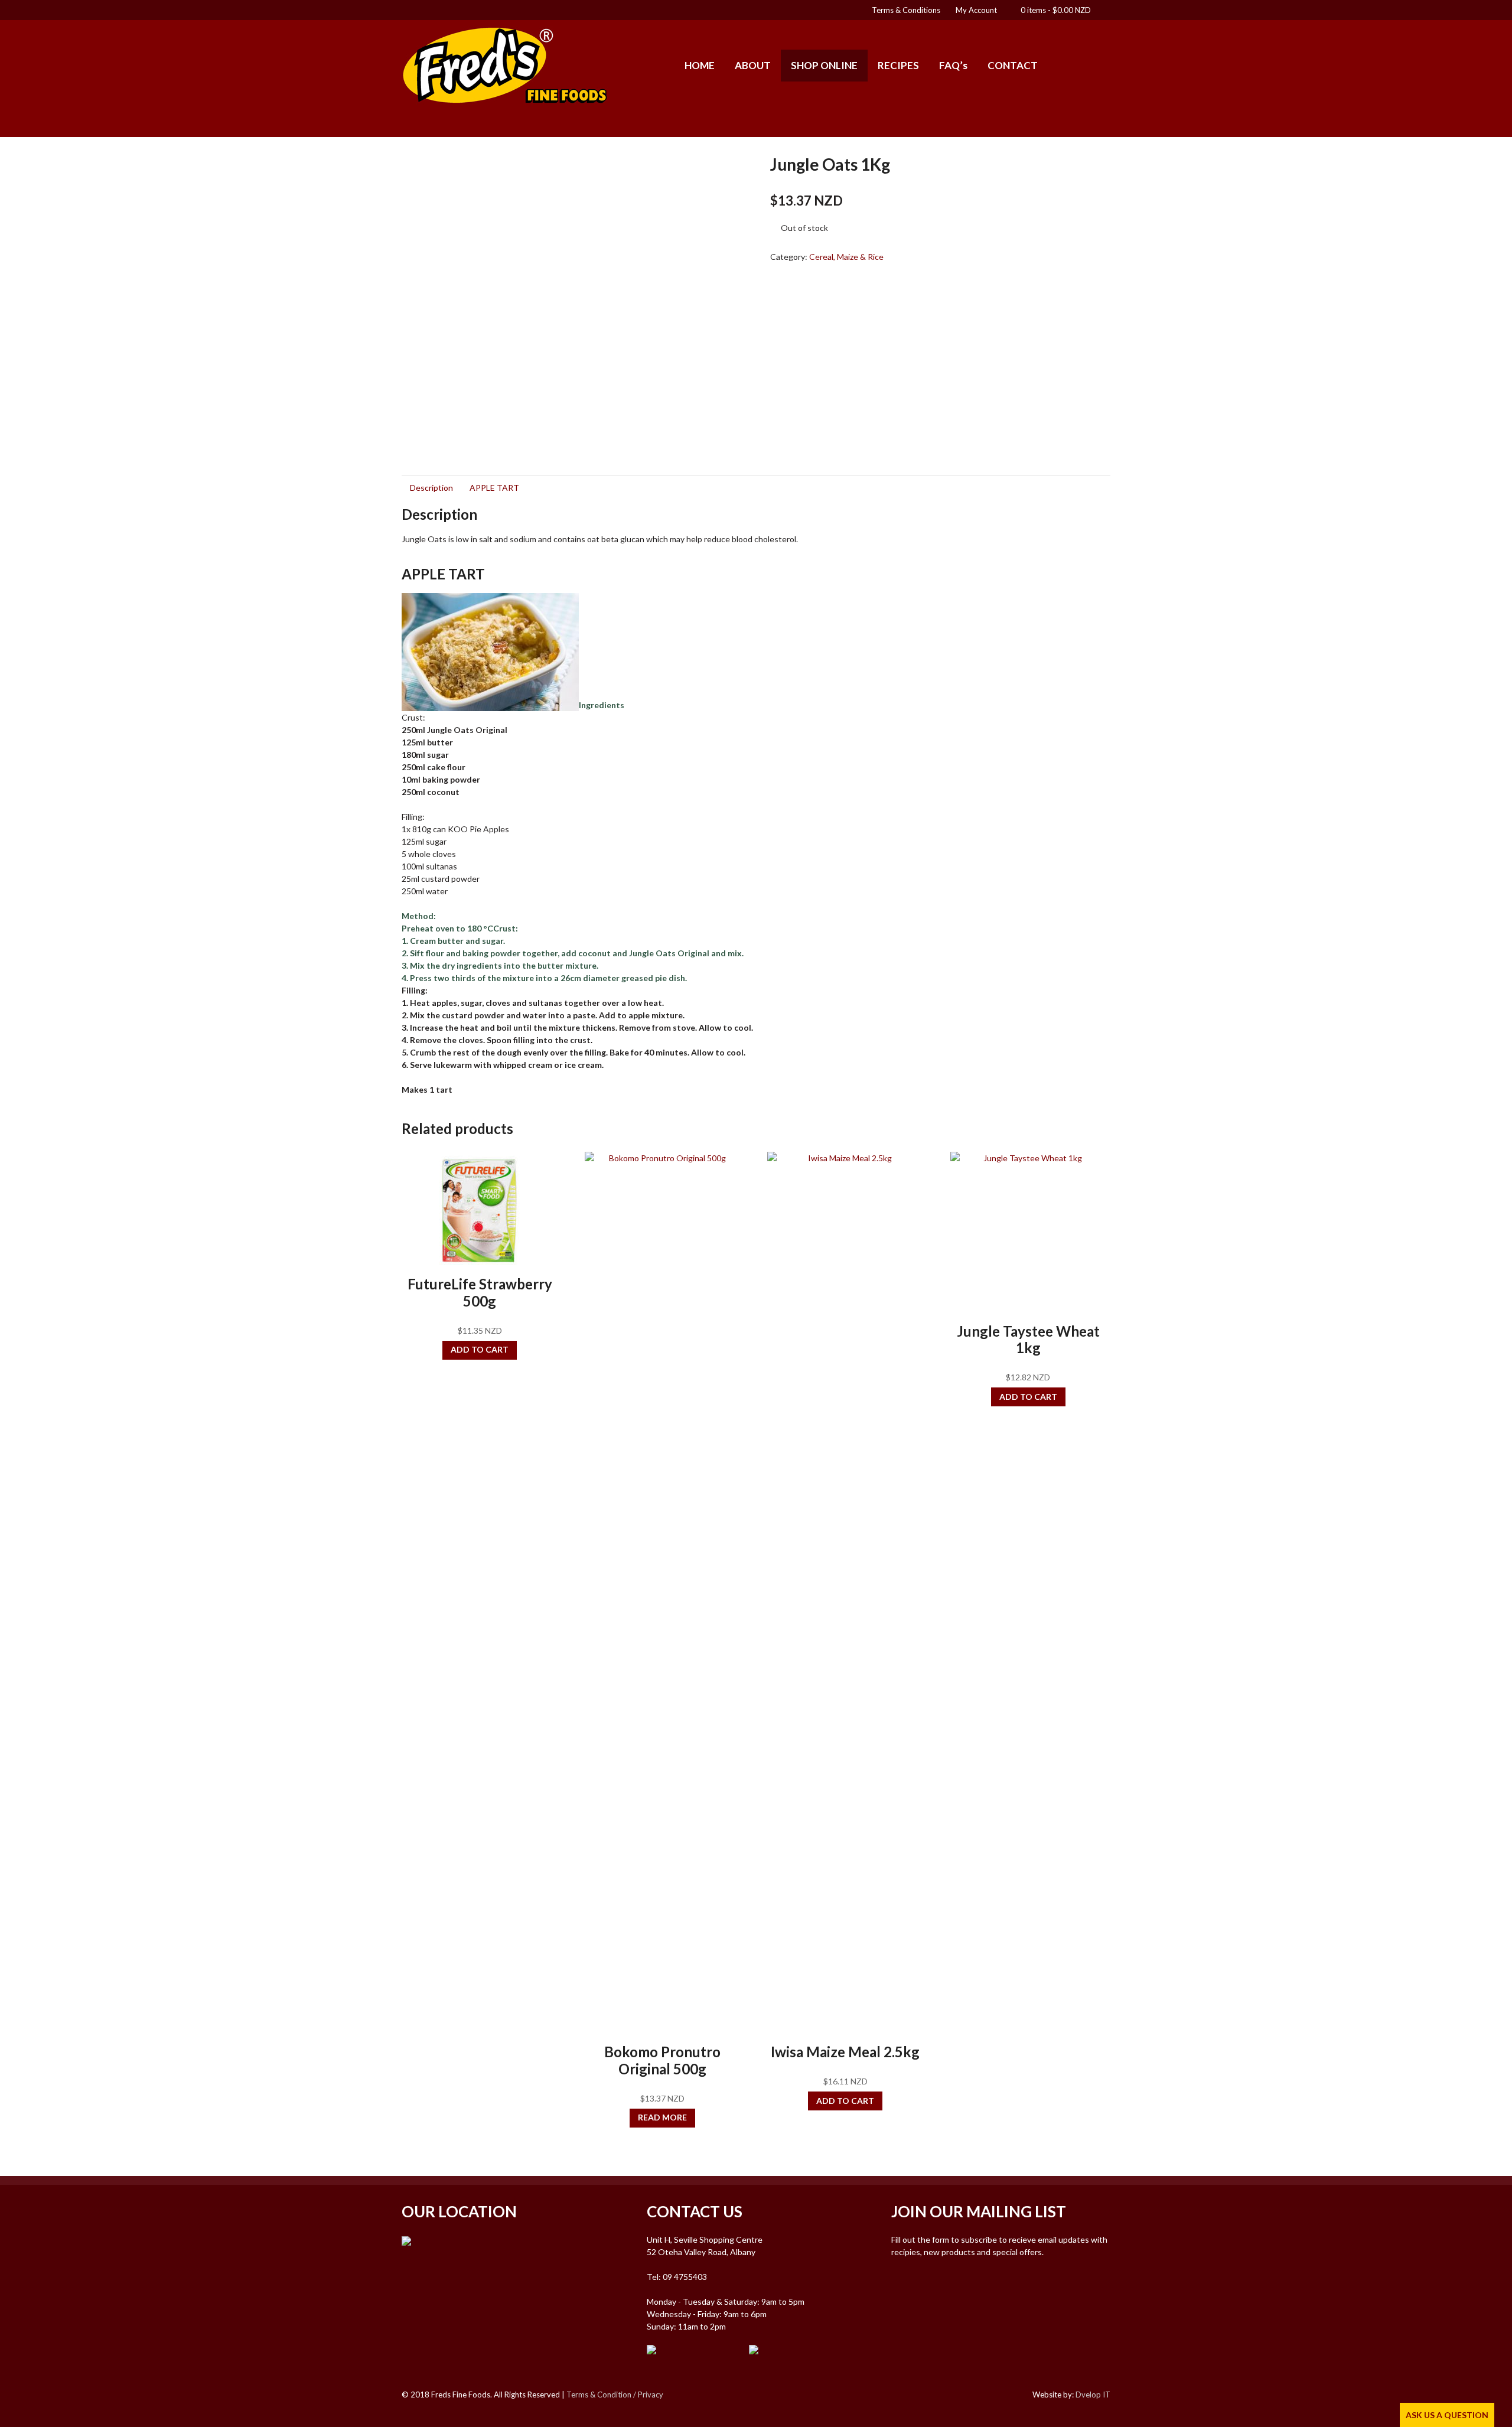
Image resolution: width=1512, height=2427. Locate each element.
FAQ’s (953, 65)
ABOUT (753, 65)
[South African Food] (505, 99)
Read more (662, 2117)
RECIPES (898, 65)
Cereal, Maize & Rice (846, 257)
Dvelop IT (1093, 2395)
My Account (976, 10)
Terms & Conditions (906, 10)
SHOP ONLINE (824, 65)
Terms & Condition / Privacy (615, 2395)
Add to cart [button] (480, 1349)
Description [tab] (431, 488)
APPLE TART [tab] (494, 488)
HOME (700, 65)
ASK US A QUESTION (1447, 2415)
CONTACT (1013, 65)
